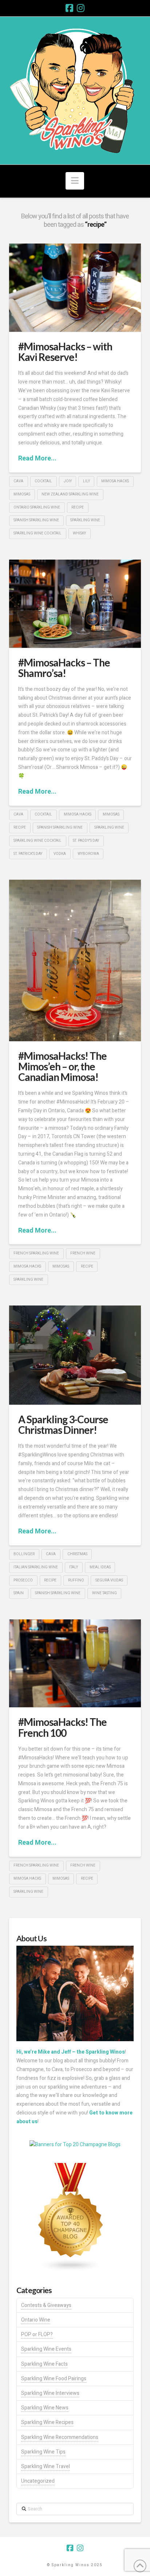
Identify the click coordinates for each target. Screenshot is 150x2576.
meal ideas (100, 1567)
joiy (68, 481)
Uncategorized (38, 2481)
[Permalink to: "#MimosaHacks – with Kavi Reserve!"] (75, 288)
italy (74, 1567)
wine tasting (104, 1593)
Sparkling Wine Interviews (50, 2393)
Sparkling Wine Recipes (47, 2422)
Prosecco (23, 1580)
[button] (75, 181)
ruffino (76, 1580)
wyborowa (88, 854)
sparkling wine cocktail (37, 533)
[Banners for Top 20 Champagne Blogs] (75, 2144)
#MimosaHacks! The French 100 (62, 1727)
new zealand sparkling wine (70, 494)
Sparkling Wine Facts (44, 2364)
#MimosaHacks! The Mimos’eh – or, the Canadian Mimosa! (62, 1067)
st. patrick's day (28, 854)
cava (18, 481)
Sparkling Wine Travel (46, 2466)
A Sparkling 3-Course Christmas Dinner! (63, 1425)
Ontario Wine (36, 2320)
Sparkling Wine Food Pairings (54, 2379)
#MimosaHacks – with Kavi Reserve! (65, 352)
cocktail (43, 481)
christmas (77, 1554)
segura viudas (109, 1580)
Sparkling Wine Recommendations (60, 2437)
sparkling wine (85, 520)
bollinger (24, 1554)
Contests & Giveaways (46, 2305)
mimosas (22, 494)
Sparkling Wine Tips (43, 2452)
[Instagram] (81, 8)
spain (19, 1593)
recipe (78, 507)
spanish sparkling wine (36, 520)
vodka (60, 854)
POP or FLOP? (37, 2334)
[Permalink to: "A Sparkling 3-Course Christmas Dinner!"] (75, 1355)
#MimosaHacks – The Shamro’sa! (64, 668)
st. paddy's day (86, 841)
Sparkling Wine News (45, 2408)
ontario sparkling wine (37, 507)
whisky (79, 533)
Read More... (37, 458)
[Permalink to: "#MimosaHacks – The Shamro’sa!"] (75, 604)
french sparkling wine (36, 1253)
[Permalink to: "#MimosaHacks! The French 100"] (75, 1663)
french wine (83, 1253)
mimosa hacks (115, 481)
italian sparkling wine (36, 1567)
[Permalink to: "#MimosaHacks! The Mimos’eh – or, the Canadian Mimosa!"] (75, 960)
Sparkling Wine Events (46, 2349)
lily (86, 481)
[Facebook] (69, 8)
